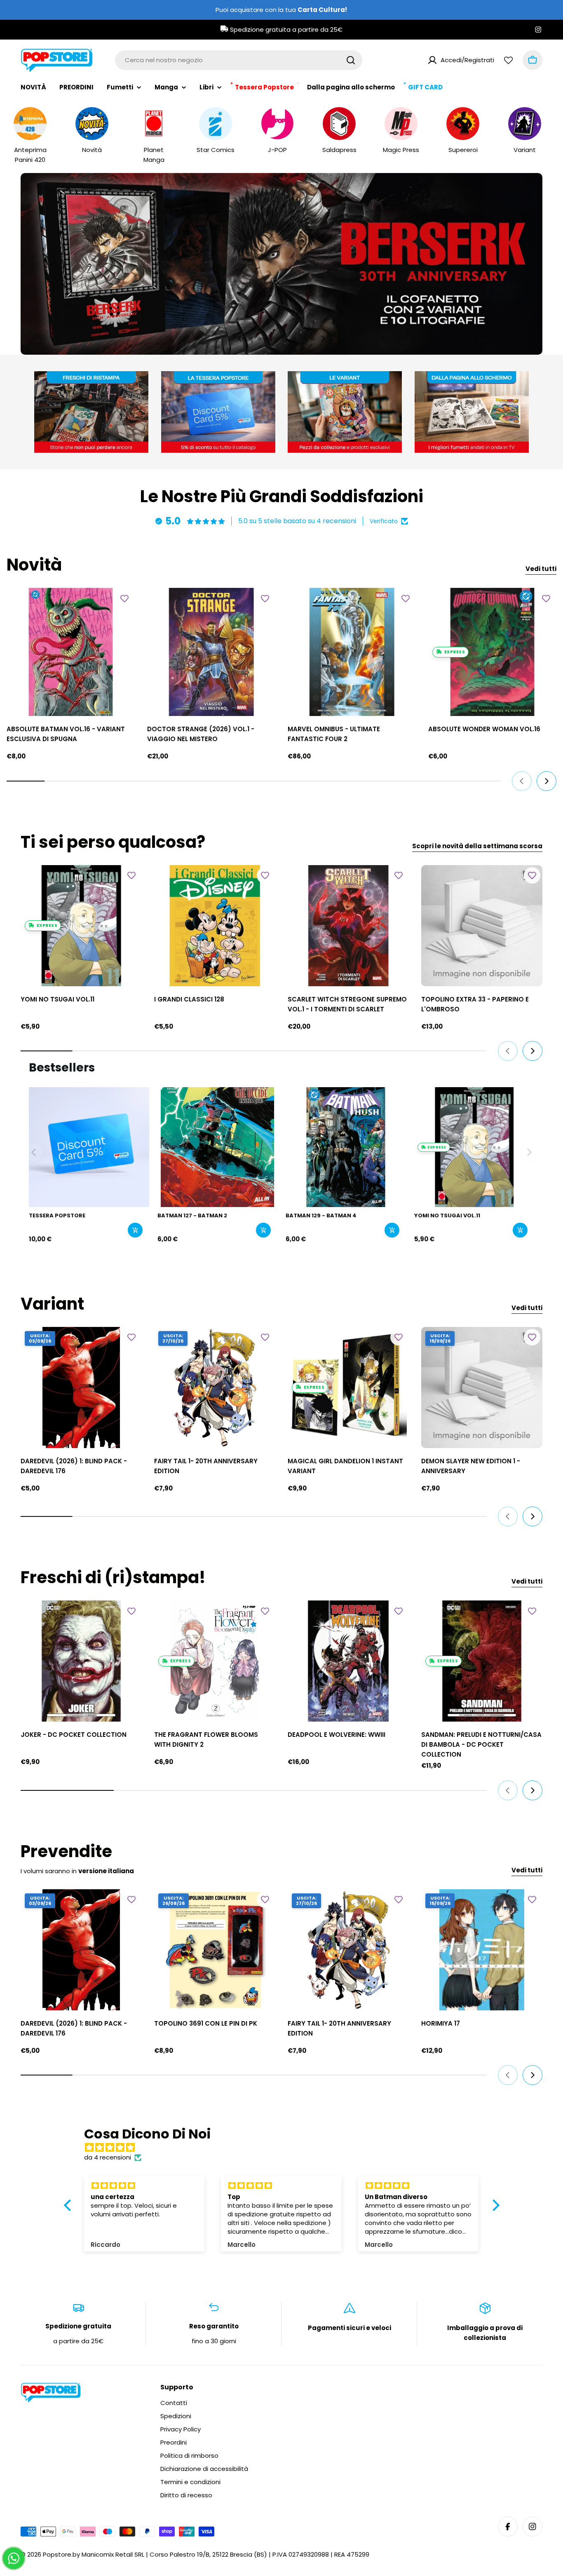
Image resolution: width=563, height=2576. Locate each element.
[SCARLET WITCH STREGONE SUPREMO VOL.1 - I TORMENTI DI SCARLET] (348, 926)
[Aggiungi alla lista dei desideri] (124, 598)
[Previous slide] (240, 339)
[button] (251, 339)
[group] (281, 264)
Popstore (57, 2554)
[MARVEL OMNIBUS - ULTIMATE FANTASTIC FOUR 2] (352, 652)
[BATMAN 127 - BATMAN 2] (218, 1147)
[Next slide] (323, 339)
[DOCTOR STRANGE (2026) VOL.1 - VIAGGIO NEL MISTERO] (211, 652)
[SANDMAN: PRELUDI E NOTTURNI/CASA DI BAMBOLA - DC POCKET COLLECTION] (482, 1661)
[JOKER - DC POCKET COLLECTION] (81, 1661)
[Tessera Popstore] (89, 1147)
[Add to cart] (135, 1230)
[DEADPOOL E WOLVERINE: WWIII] (348, 1661)
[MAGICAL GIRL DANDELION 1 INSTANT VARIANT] (348, 1387)
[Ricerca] (351, 60)
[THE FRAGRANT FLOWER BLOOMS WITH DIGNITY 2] (215, 1661)
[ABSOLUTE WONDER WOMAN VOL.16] (492, 652)
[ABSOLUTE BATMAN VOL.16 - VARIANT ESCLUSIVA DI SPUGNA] (71, 652)
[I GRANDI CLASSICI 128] (215, 926)
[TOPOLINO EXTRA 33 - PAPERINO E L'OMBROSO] (482, 926)
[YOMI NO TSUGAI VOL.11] (81, 926)
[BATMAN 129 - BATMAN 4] (346, 1147)
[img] (286, 2148)
